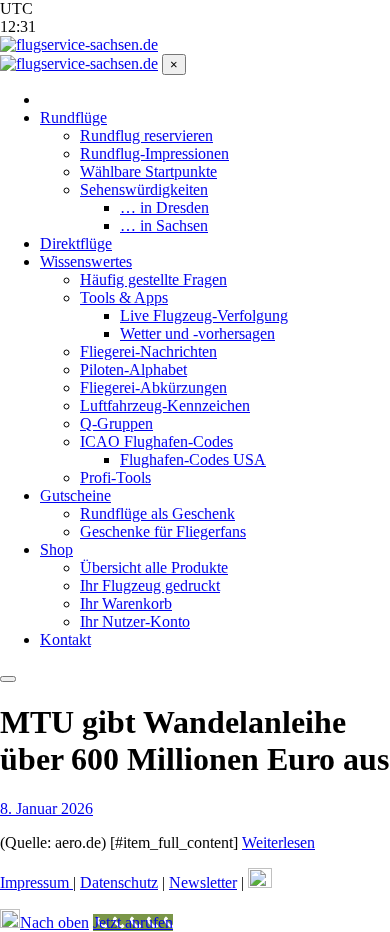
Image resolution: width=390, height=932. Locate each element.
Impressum (36, 882)
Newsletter (203, 882)
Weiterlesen (278, 842)
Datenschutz (119, 882)
